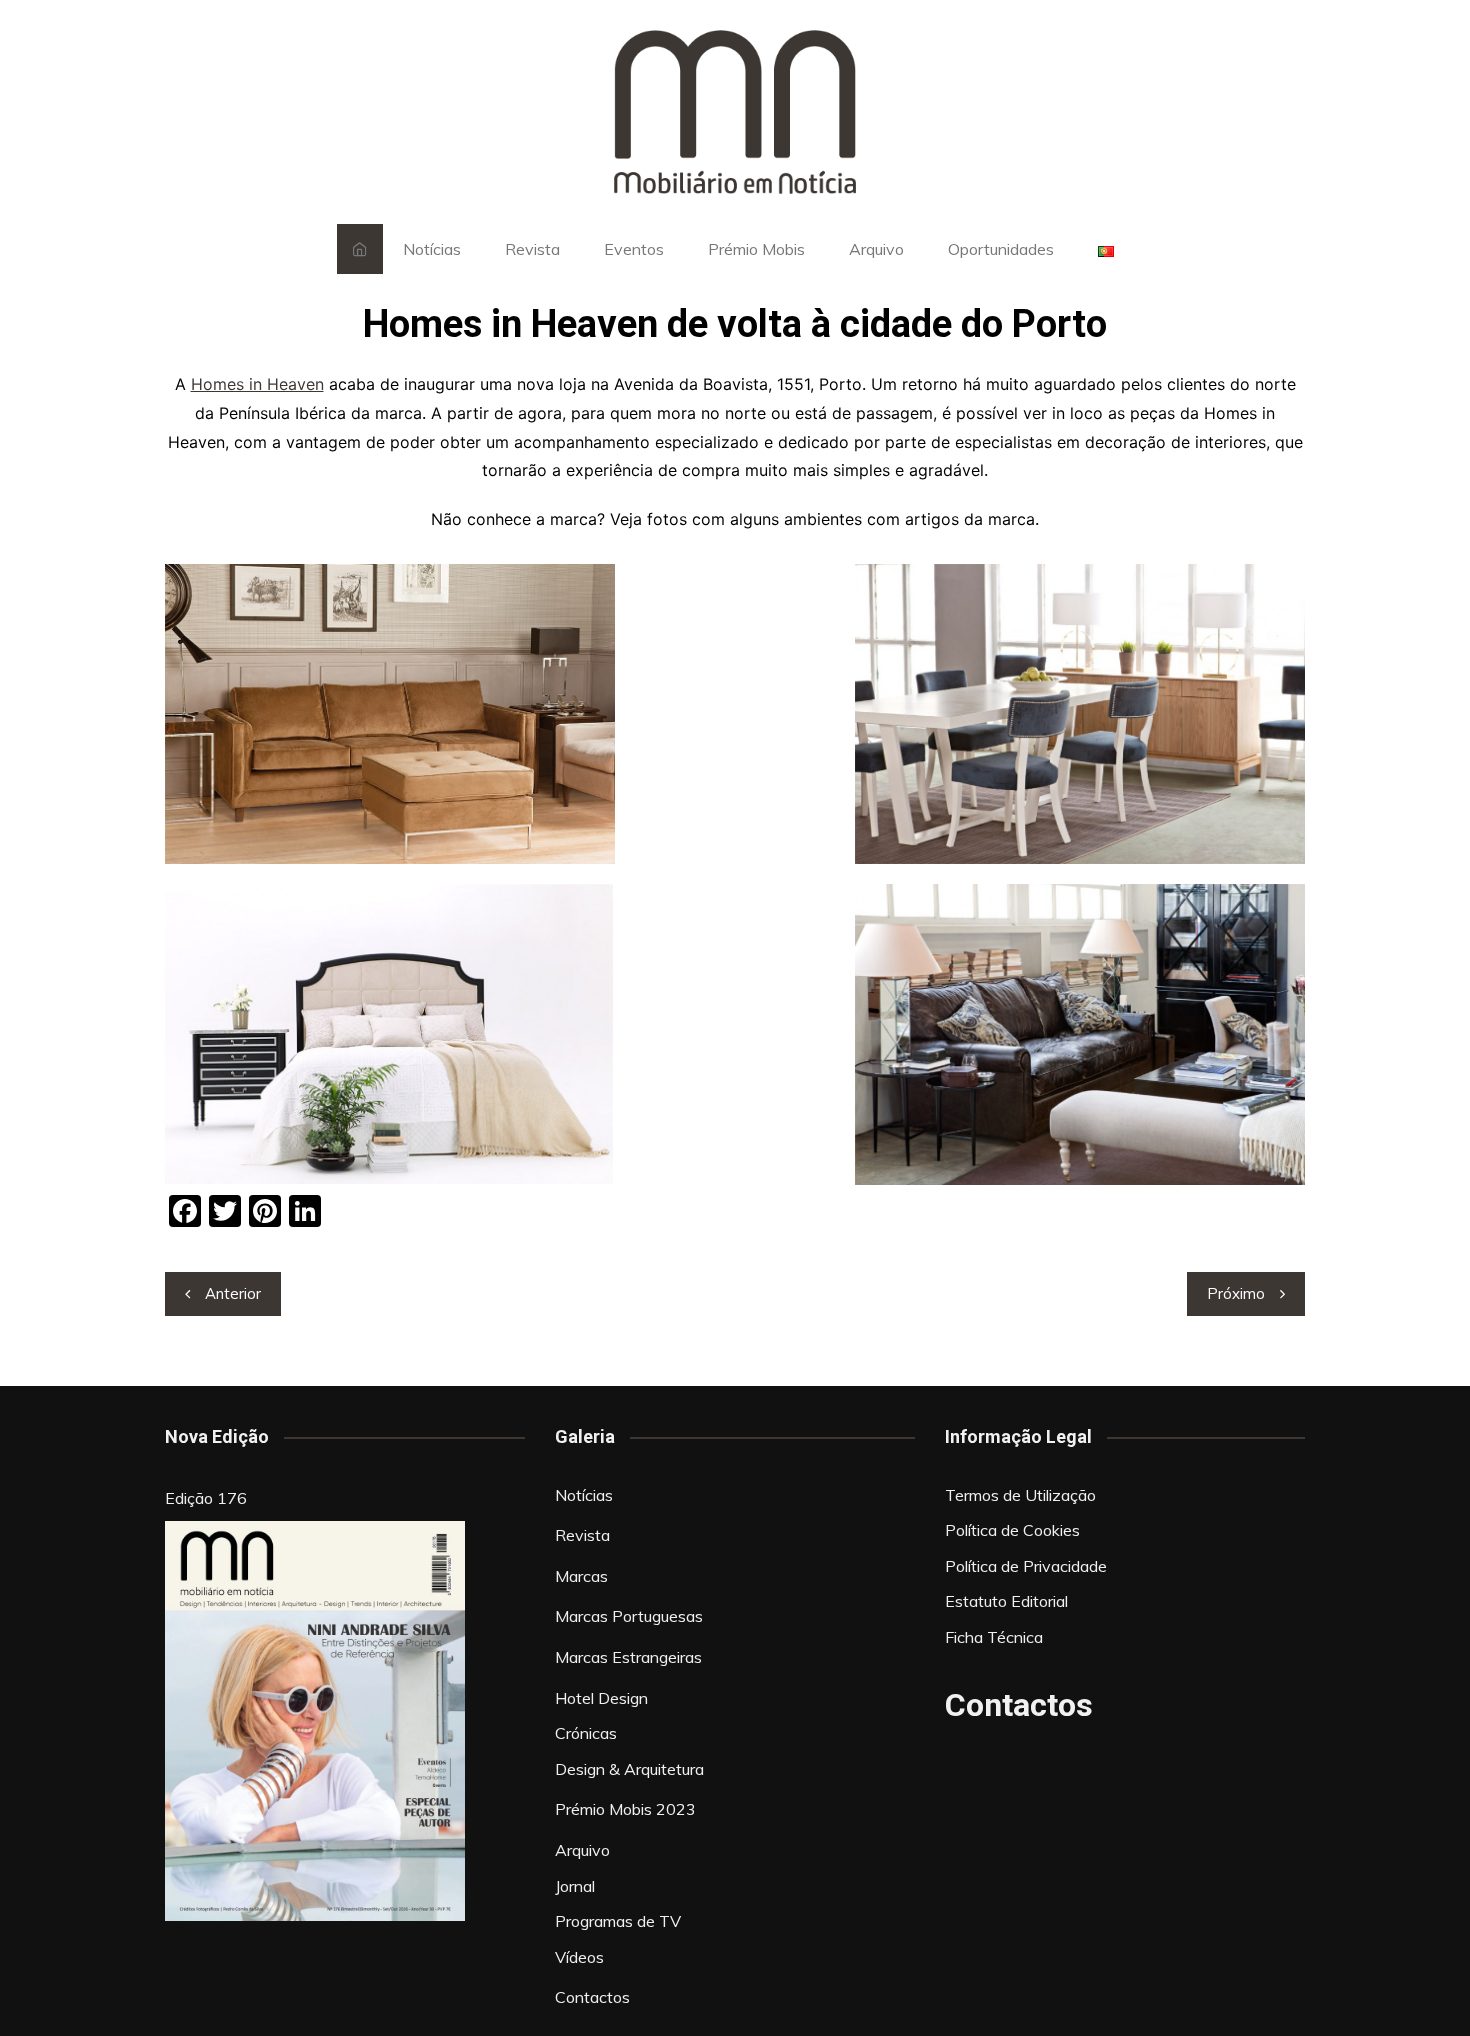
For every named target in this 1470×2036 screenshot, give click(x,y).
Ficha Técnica (994, 1637)
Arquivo (876, 249)
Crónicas (586, 1733)
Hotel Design (601, 1698)
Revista (532, 249)
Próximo (1236, 1293)
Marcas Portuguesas (629, 1616)
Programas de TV (618, 1921)
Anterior (233, 1293)
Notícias (432, 249)
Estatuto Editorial (1006, 1601)
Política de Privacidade (1026, 1566)
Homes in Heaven (257, 384)
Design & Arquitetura (629, 1769)
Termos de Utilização (1020, 1495)
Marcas (581, 1576)
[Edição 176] (315, 1721)
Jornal (575, 1886)
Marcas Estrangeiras (628, 1657)
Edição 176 (206, 1498)
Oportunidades (1001, 249)
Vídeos (579, 1957)
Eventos (634, 249)
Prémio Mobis (756, 249)
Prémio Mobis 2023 (625, 1809)
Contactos (592, 1997)
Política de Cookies (1012, 1530)
